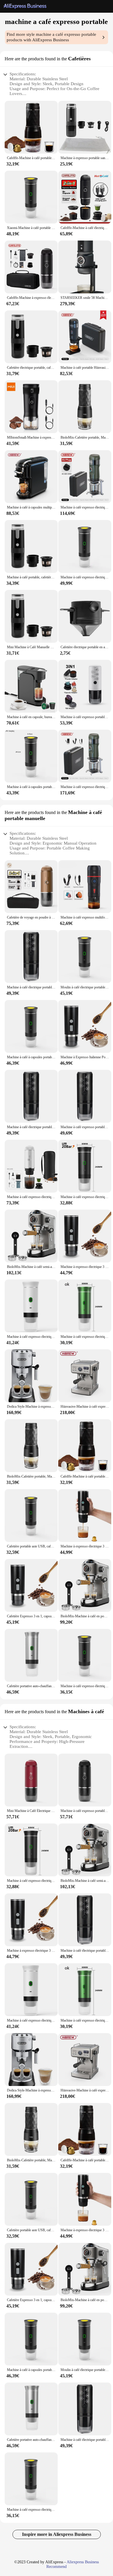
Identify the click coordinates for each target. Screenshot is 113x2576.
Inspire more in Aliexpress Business (57, 2534)
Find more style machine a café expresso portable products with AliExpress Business (51, 37)
